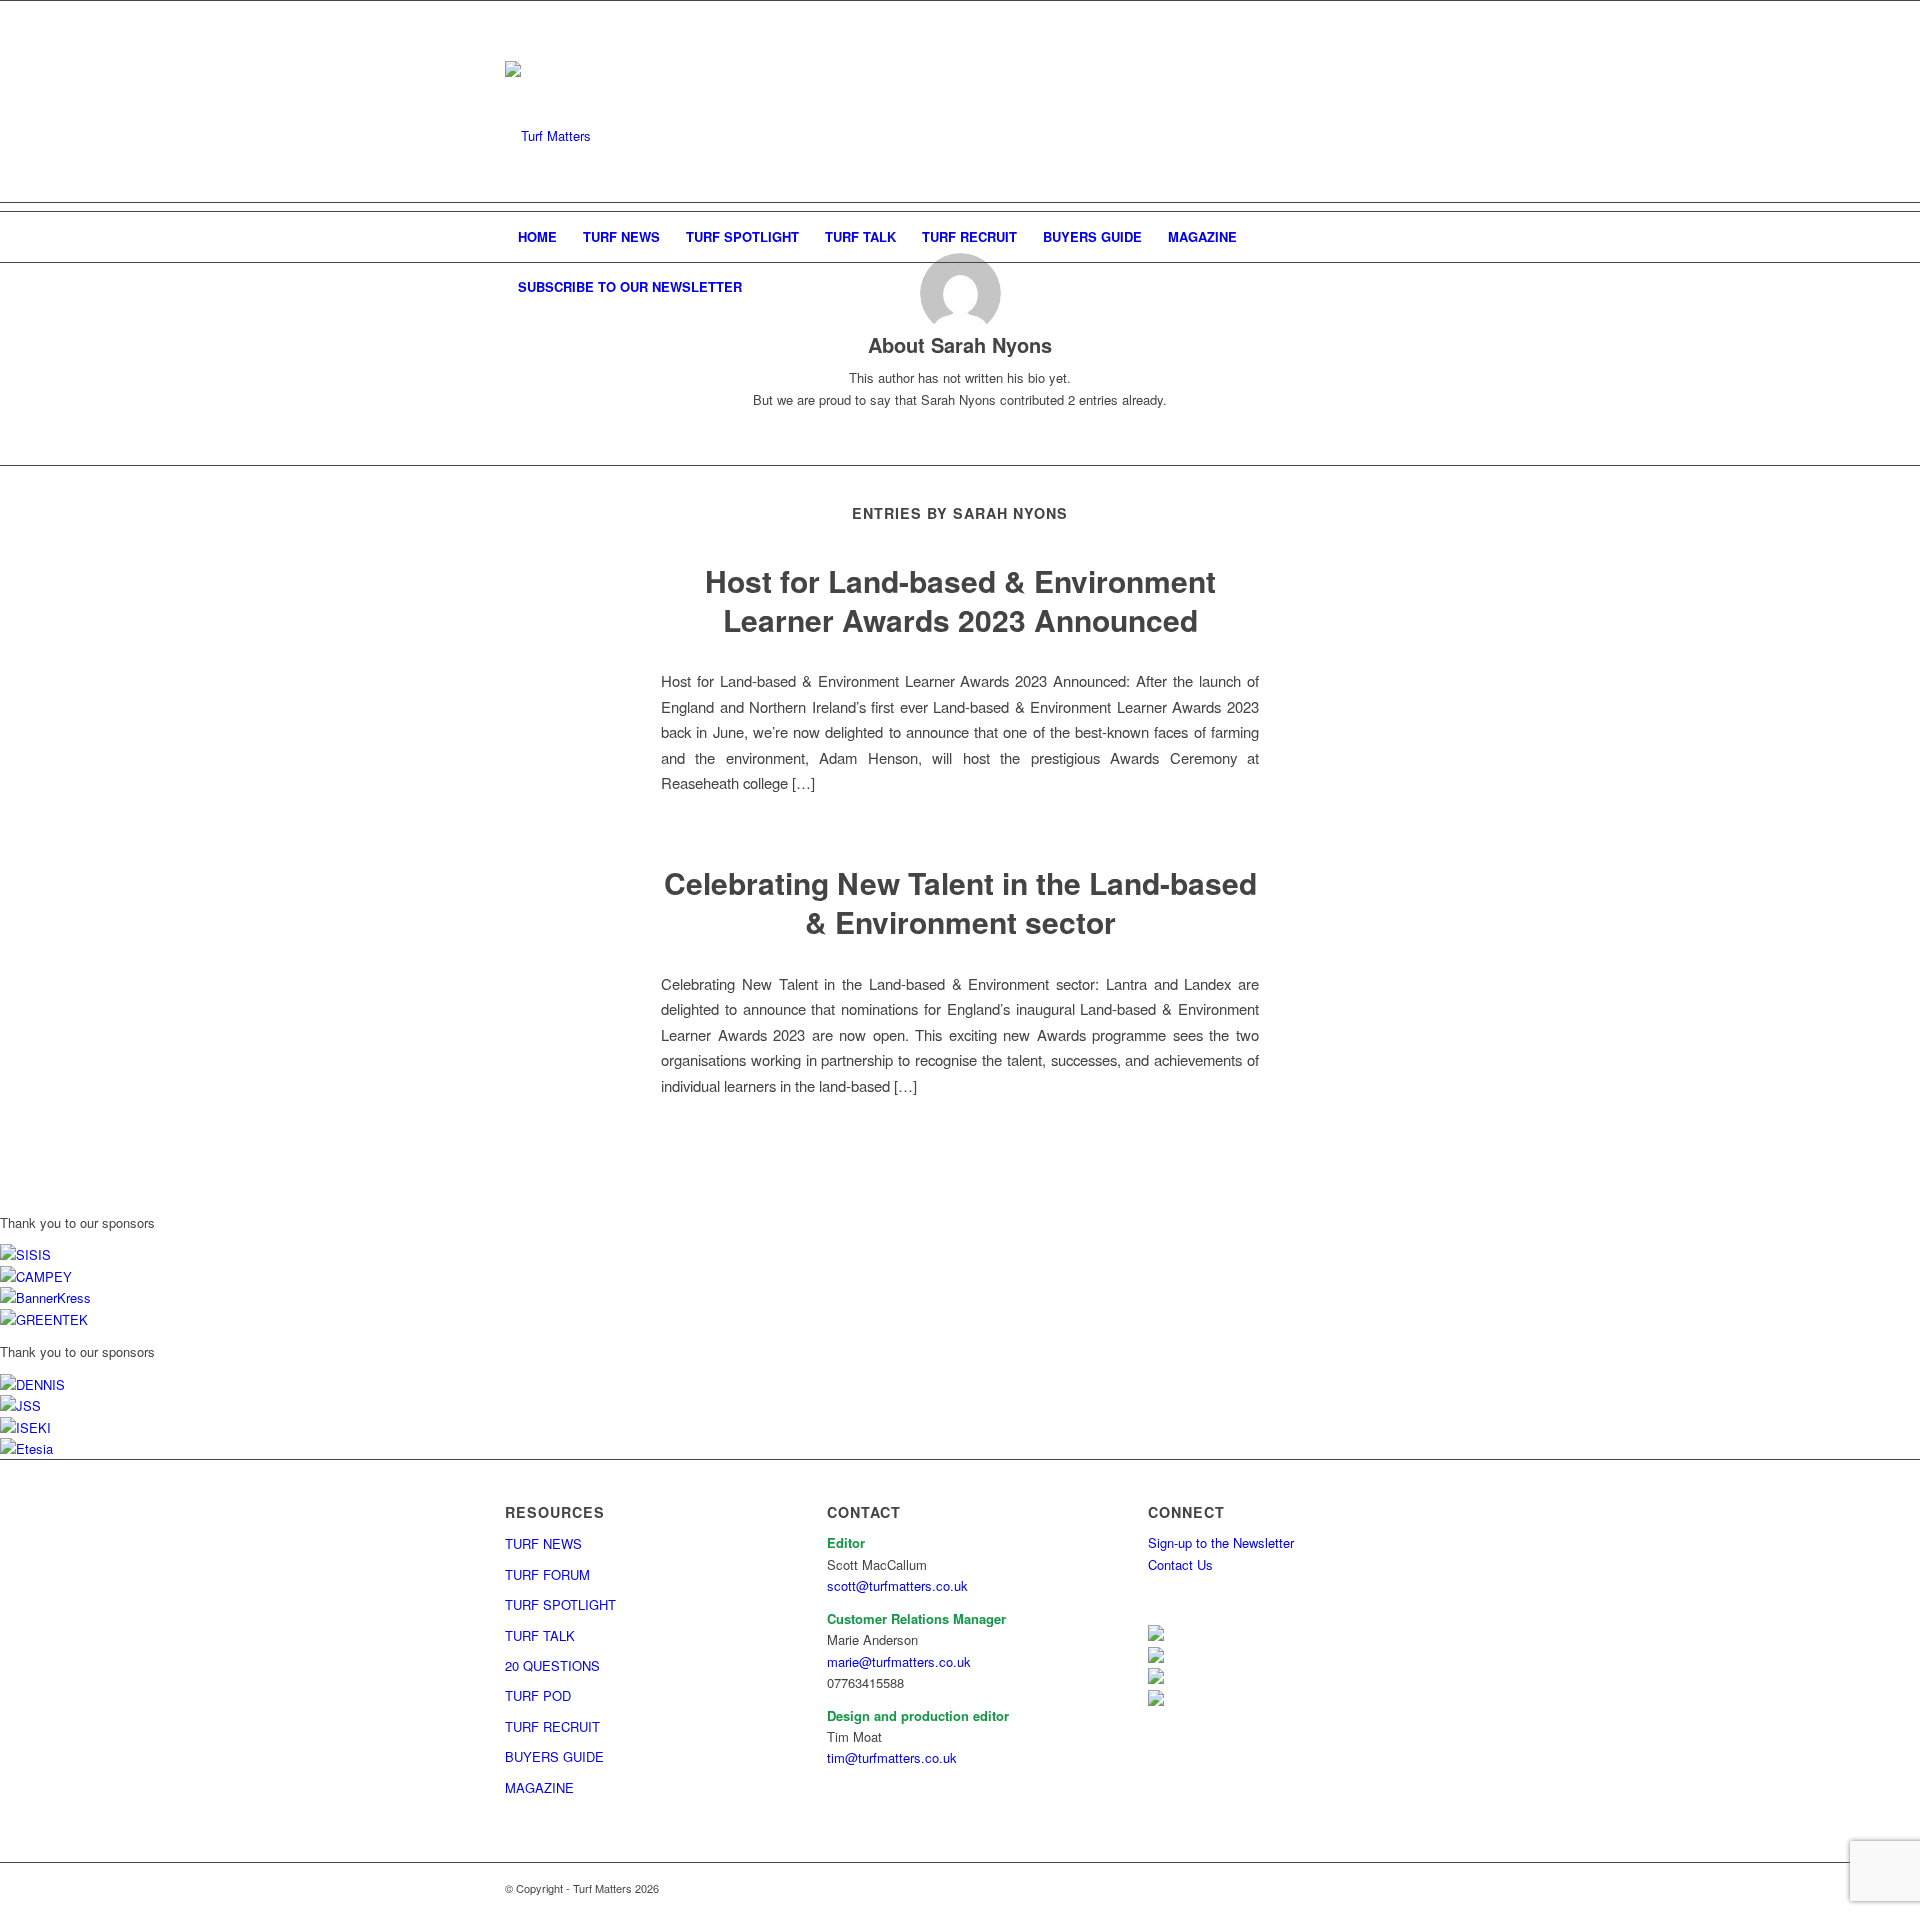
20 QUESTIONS (552, 1665)
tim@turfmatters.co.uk (892, 1757)
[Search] (1402, 287)
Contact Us (1180, 1564)
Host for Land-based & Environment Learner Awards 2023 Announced (960, 600)
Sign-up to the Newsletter (1221, 1542)
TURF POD (538, 1695)
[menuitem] (537, 237)
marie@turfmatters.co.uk (899, 1661)
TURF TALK (540, 1635)
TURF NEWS (543, 1543)
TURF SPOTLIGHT (560, 1604)
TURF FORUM (547, 1574)
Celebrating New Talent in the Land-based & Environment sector (960, 902)
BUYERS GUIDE (554, 1756)
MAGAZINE (539, 1787)
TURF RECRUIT (552, 1726)
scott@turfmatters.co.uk (897, 1585)
